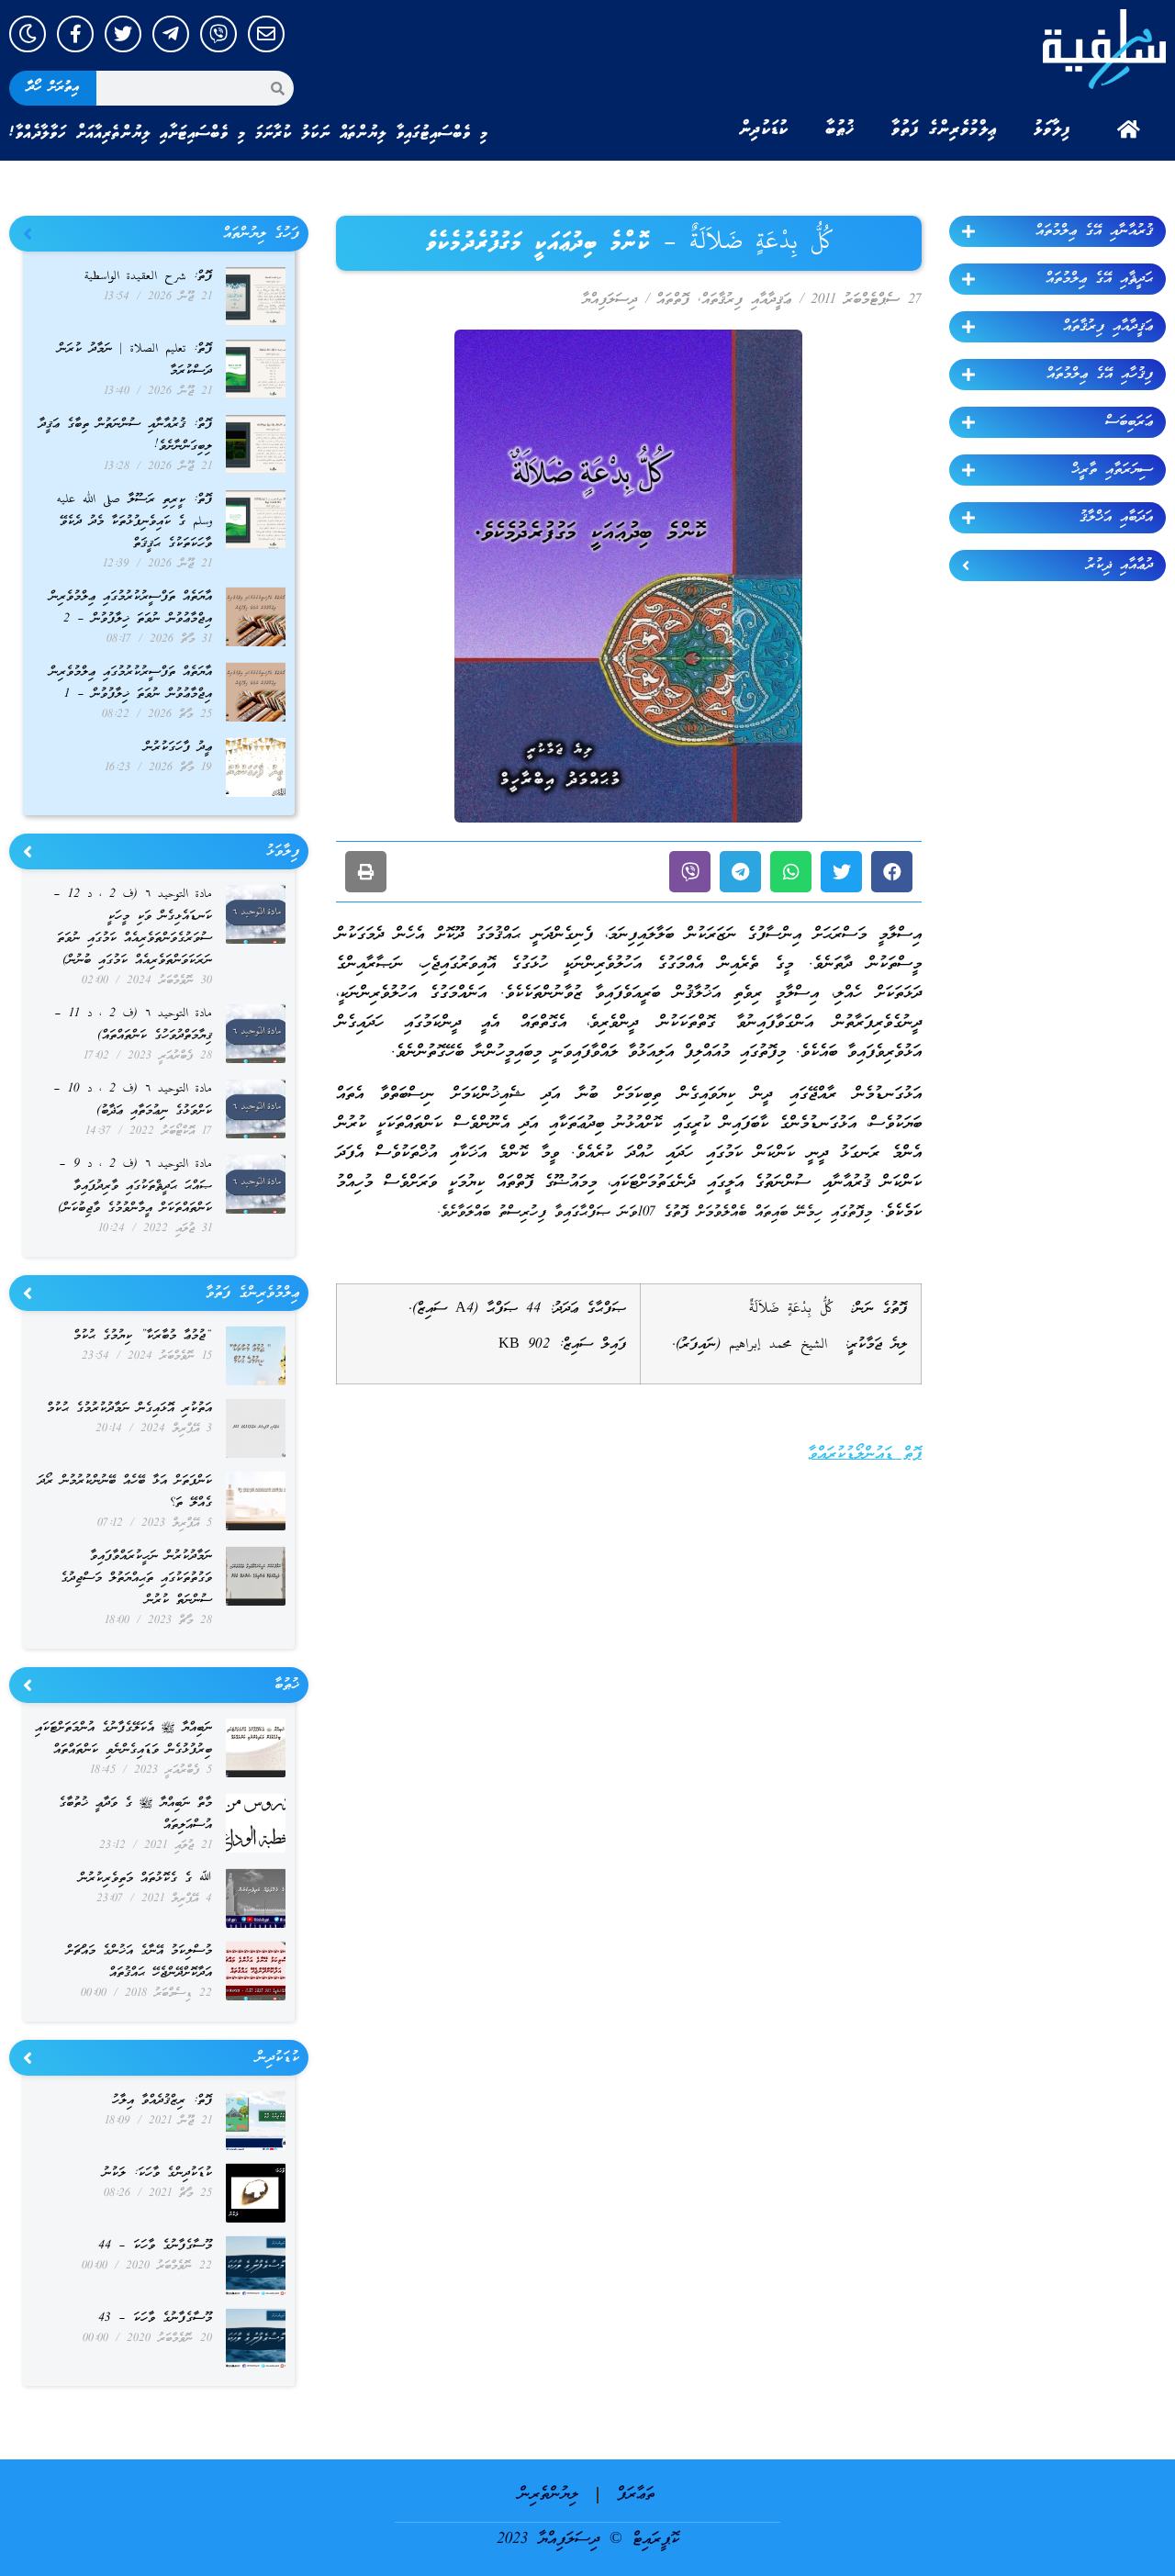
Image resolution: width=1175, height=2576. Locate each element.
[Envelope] (266, 34)
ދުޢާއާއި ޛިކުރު (1119, 566)
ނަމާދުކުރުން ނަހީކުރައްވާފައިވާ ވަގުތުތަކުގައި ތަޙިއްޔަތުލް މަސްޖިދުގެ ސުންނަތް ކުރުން (136, 1579)
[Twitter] (123, 34)
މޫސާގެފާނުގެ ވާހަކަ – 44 (155, 2246)
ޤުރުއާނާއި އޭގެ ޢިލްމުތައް (1094, 231)
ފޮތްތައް (673, 300)
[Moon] (28, 34)
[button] (892, 872)
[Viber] (218, 34)
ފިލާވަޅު (1052, 129)
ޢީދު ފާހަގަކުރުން (178, 748)
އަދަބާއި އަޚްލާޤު (1116, 518)
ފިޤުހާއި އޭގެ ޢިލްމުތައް (1100, 375)
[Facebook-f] (75, 34)
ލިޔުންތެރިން (548, 2495)
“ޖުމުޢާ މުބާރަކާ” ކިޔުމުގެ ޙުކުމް (143, 1336)
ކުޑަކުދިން (764, 129)
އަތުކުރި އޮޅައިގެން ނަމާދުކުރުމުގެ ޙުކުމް (129, 1409)
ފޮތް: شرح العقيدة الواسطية (148, 277)
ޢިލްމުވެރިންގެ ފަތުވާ (944, 129)
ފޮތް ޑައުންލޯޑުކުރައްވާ (865, 1455)
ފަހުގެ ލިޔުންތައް (261, 234)
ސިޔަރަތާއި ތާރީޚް (1112, 470)
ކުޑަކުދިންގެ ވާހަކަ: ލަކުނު (157, 2173)
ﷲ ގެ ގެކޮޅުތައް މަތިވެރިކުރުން (145, 1879)
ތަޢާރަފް (636, 2495)
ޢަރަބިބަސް (1129, 422)
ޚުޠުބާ (840, 129)
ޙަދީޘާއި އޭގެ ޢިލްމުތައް (1099, 279)
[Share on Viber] (690, 872)
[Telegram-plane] (171, 34)
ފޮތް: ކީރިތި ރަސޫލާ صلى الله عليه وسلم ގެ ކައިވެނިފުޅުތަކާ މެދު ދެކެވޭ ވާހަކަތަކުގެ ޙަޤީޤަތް (134, 522)
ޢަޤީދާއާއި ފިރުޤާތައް (1108, 327)
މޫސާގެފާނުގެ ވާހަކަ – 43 (155, 2318)
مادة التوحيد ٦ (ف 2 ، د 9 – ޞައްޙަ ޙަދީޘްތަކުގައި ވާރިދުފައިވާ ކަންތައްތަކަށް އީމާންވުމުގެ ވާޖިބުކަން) (135, 1187)
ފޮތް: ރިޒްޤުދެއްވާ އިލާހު (162, 2101)
